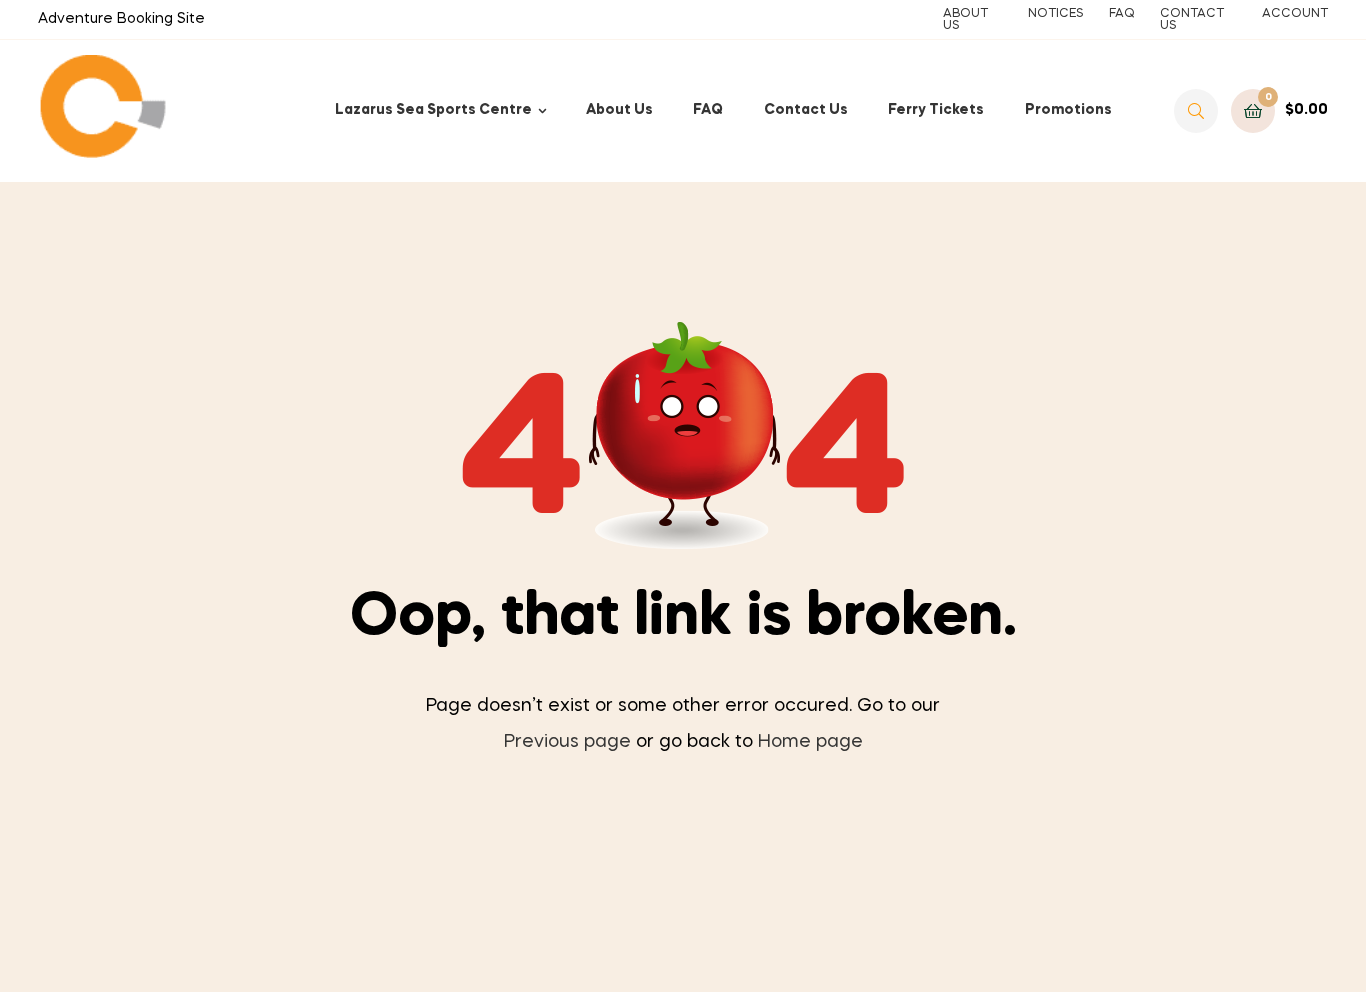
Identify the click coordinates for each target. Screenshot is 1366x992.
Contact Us (806, 110)
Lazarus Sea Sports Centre (433, 110)
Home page (810, 742)
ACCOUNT (1295, 14)
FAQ (1122, 14)
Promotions (1068, 110)
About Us (619, 110)
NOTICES (1056, 14)
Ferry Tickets (936, 110)
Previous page (567, 742)
